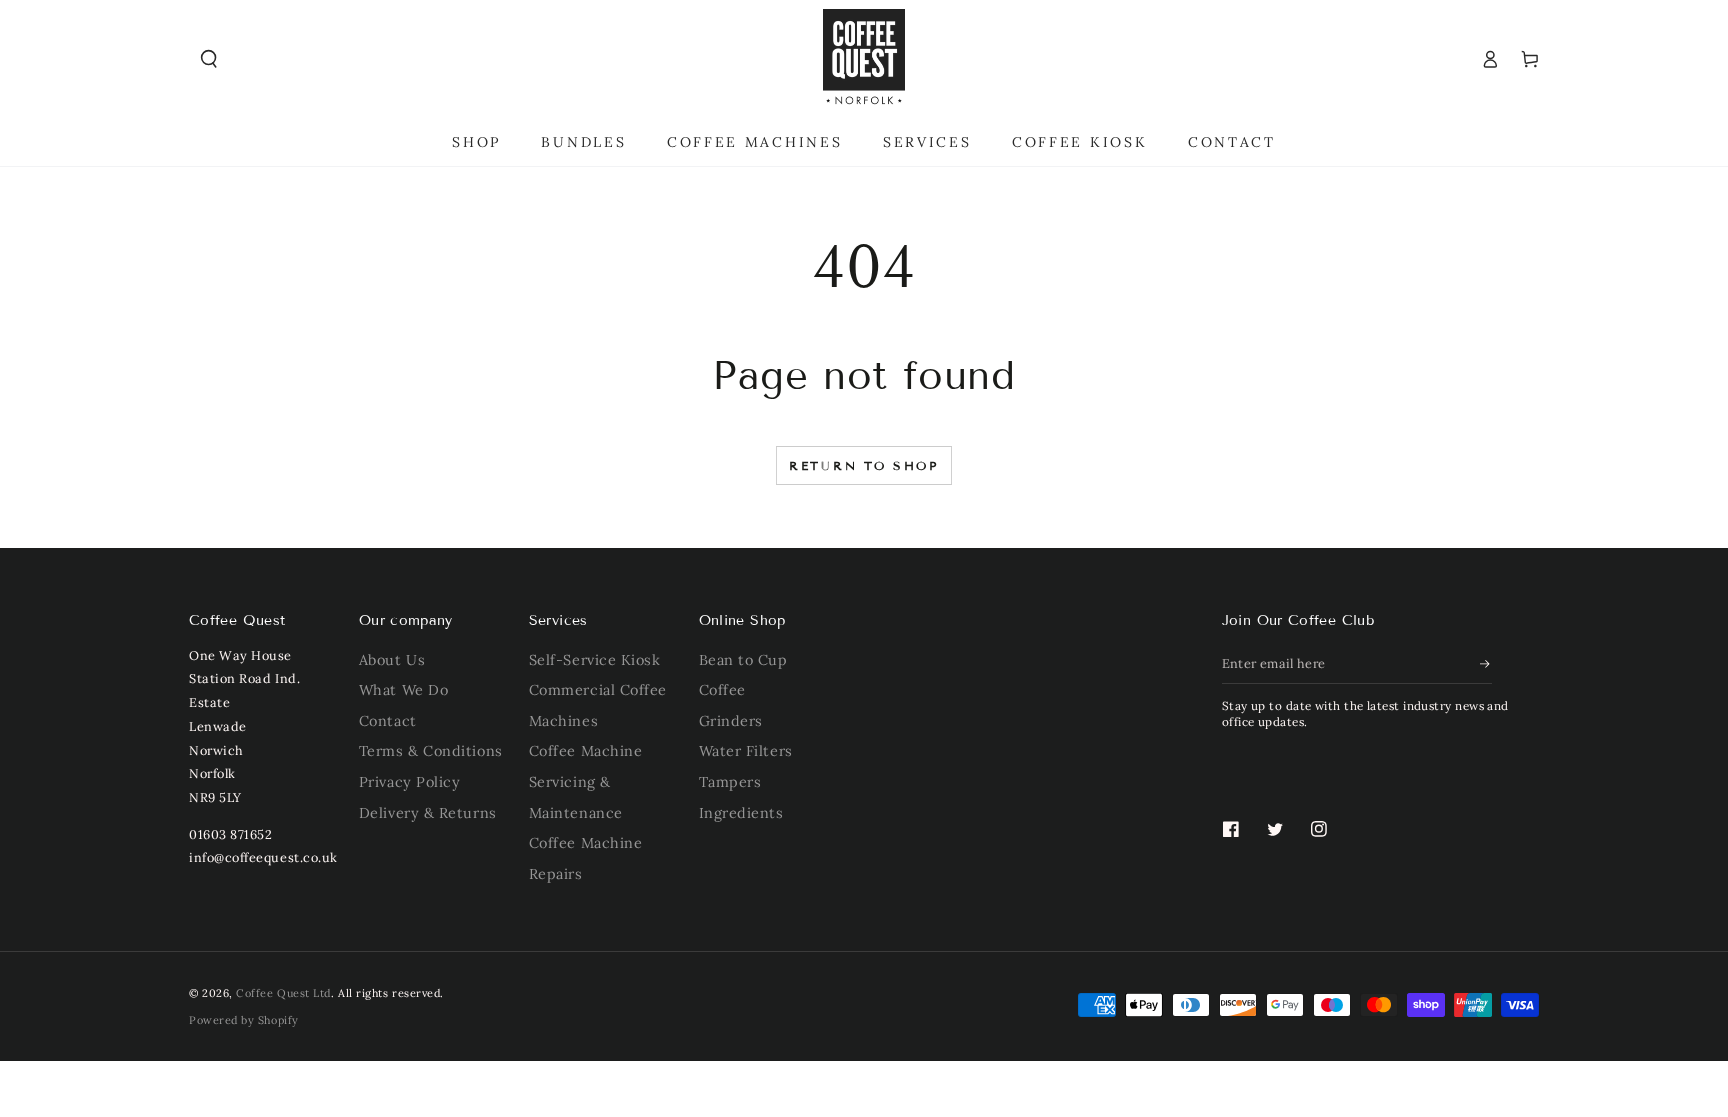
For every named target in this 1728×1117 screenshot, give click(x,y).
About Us (392, 660)
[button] (209, 59)
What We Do (403, 690)
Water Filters (746, 751)
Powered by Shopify (244, 1020)
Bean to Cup (743, 660)
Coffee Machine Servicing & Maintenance (586, 781)
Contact (388, 721)
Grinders (731, 721)
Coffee (722, 690)
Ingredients (741, 813)
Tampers (730, 782)
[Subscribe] (1486, 664)
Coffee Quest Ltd (283, 993)
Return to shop (864, 465)
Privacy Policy (410, 782)
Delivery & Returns (428, 813)
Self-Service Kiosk (595, 660)
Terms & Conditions (431, 751)
